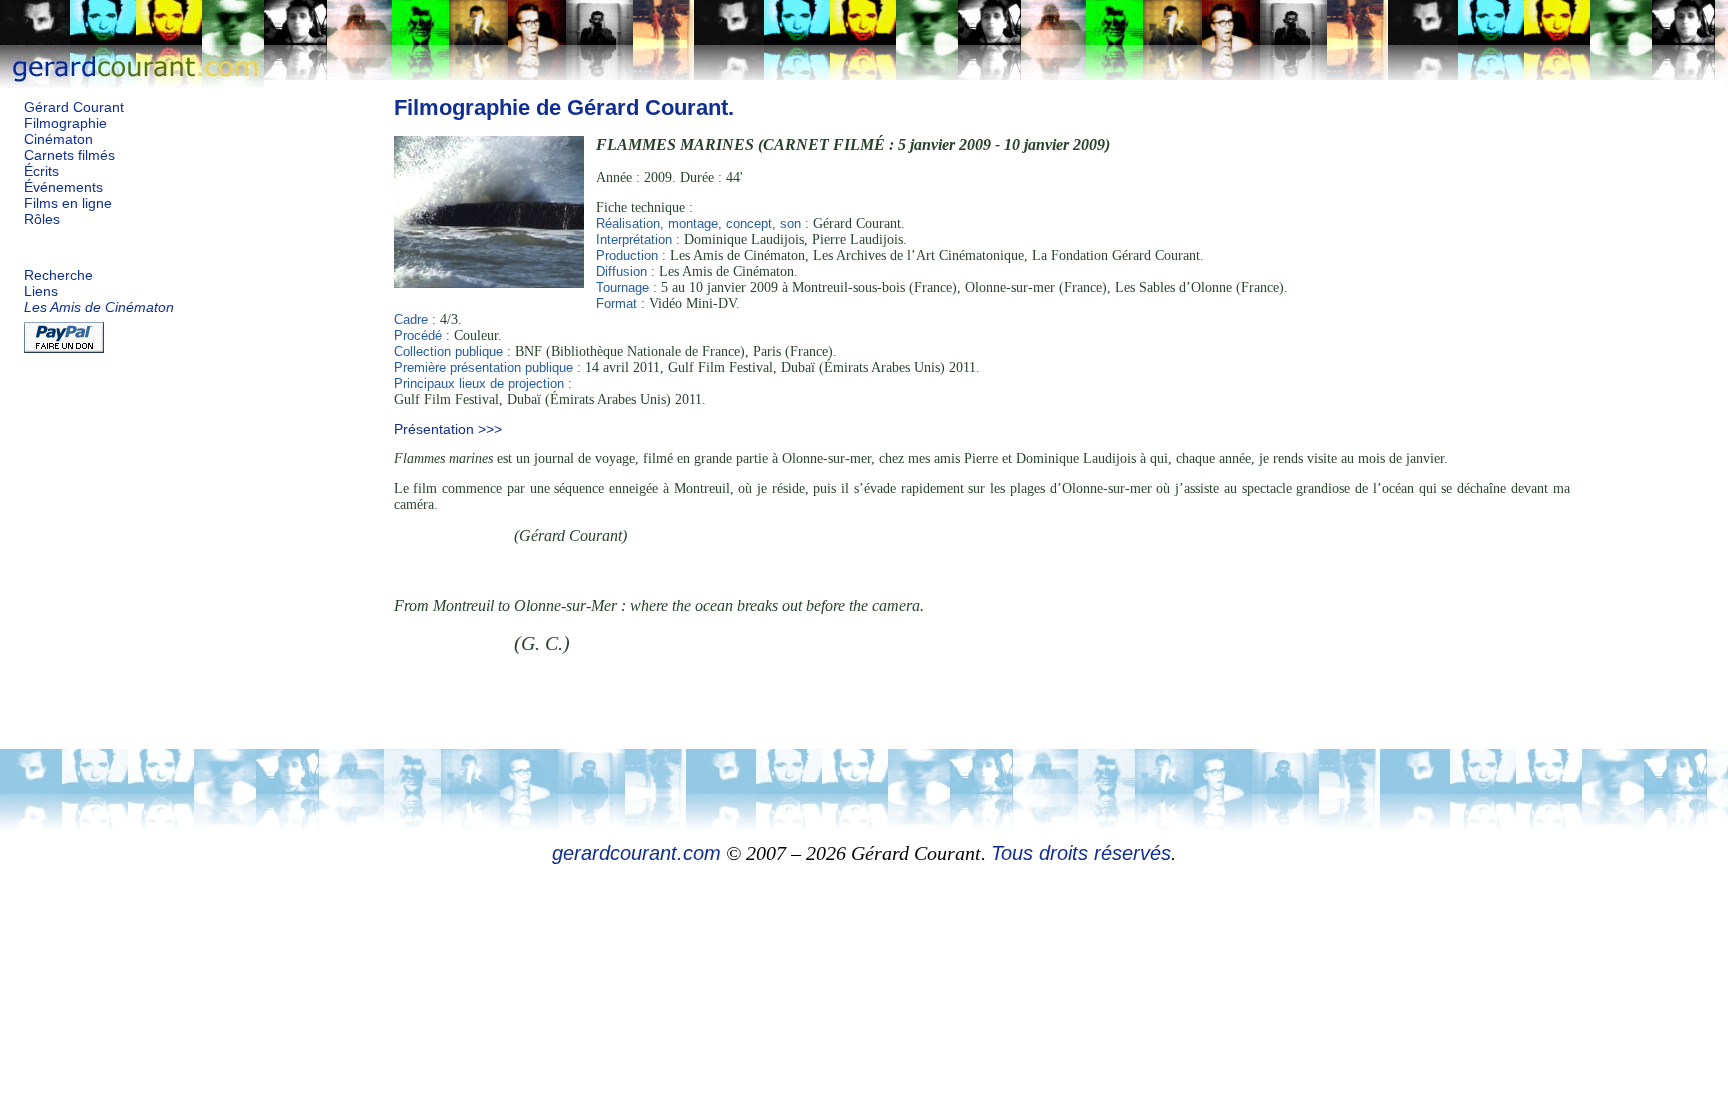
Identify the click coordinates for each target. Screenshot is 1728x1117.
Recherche (58, 275)
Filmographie (65, 123)
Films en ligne (68, 203)
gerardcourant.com (636, 853)
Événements (63, 187)
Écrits (41, 171)
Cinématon (58, 139)
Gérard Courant (74, 107)
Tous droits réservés (1081, 853)
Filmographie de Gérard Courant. (564, 107)
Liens (41, 291)
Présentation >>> (448, 429)
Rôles (42, 219)
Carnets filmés (69, 155)
